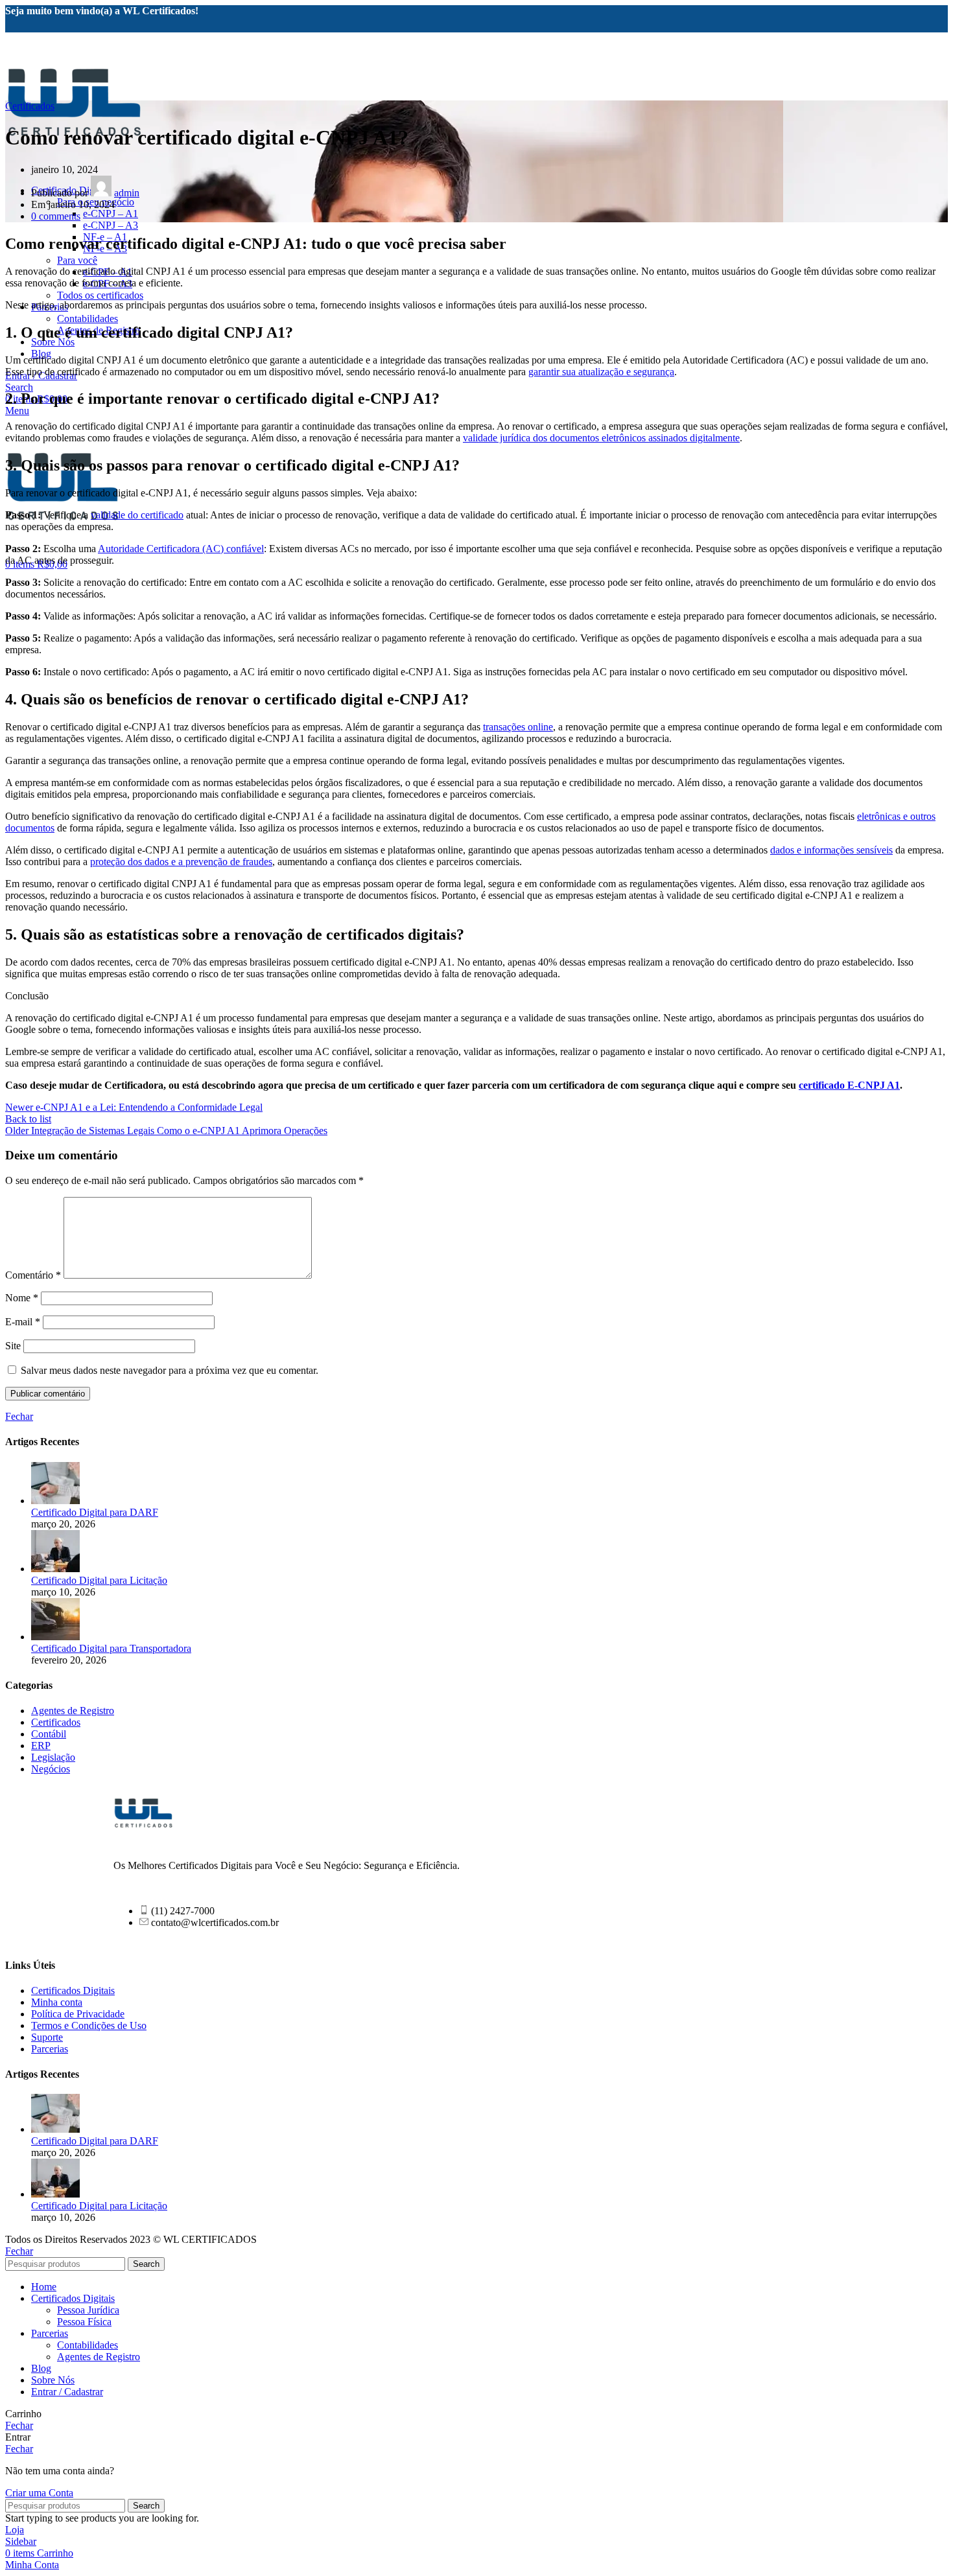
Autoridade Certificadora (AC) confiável (181, 549)
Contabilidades (88, 319)
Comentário (33, 1275)
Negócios (51, 1769)
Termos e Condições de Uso (89, 2025)
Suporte (47, 2037)
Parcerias (50, 2049)
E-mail (23, 1322)
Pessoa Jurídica (88, 2310)
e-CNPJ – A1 (111, 214)
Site (13, 1346)
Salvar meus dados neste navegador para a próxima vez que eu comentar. (170, 1370)
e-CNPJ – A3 (111, 225)
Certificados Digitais (73, 1990)
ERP (41, 1746)
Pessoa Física (84, 2322)
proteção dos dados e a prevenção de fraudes (181, 862)
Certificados (30, 106)
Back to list (28, 1119)
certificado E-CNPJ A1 (849, 1085)
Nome (22, 1298)
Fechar (19, 1416)
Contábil (49, 1734)
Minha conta (57, 2002)
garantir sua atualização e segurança (601, 372)
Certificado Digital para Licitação (99, 1580)
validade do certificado (137, 515)
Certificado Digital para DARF (95, 1512)
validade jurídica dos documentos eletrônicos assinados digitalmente (601, 438)
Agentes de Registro (73, 1711)
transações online (518, 727)
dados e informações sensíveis (831, 850)
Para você (77, 260)
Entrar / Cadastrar (67, 2392)
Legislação (53, 1757)
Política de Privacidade (78, 2014)
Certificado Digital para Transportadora (111, 1648)
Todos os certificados (100, 295)
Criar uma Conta (39, 2493)
